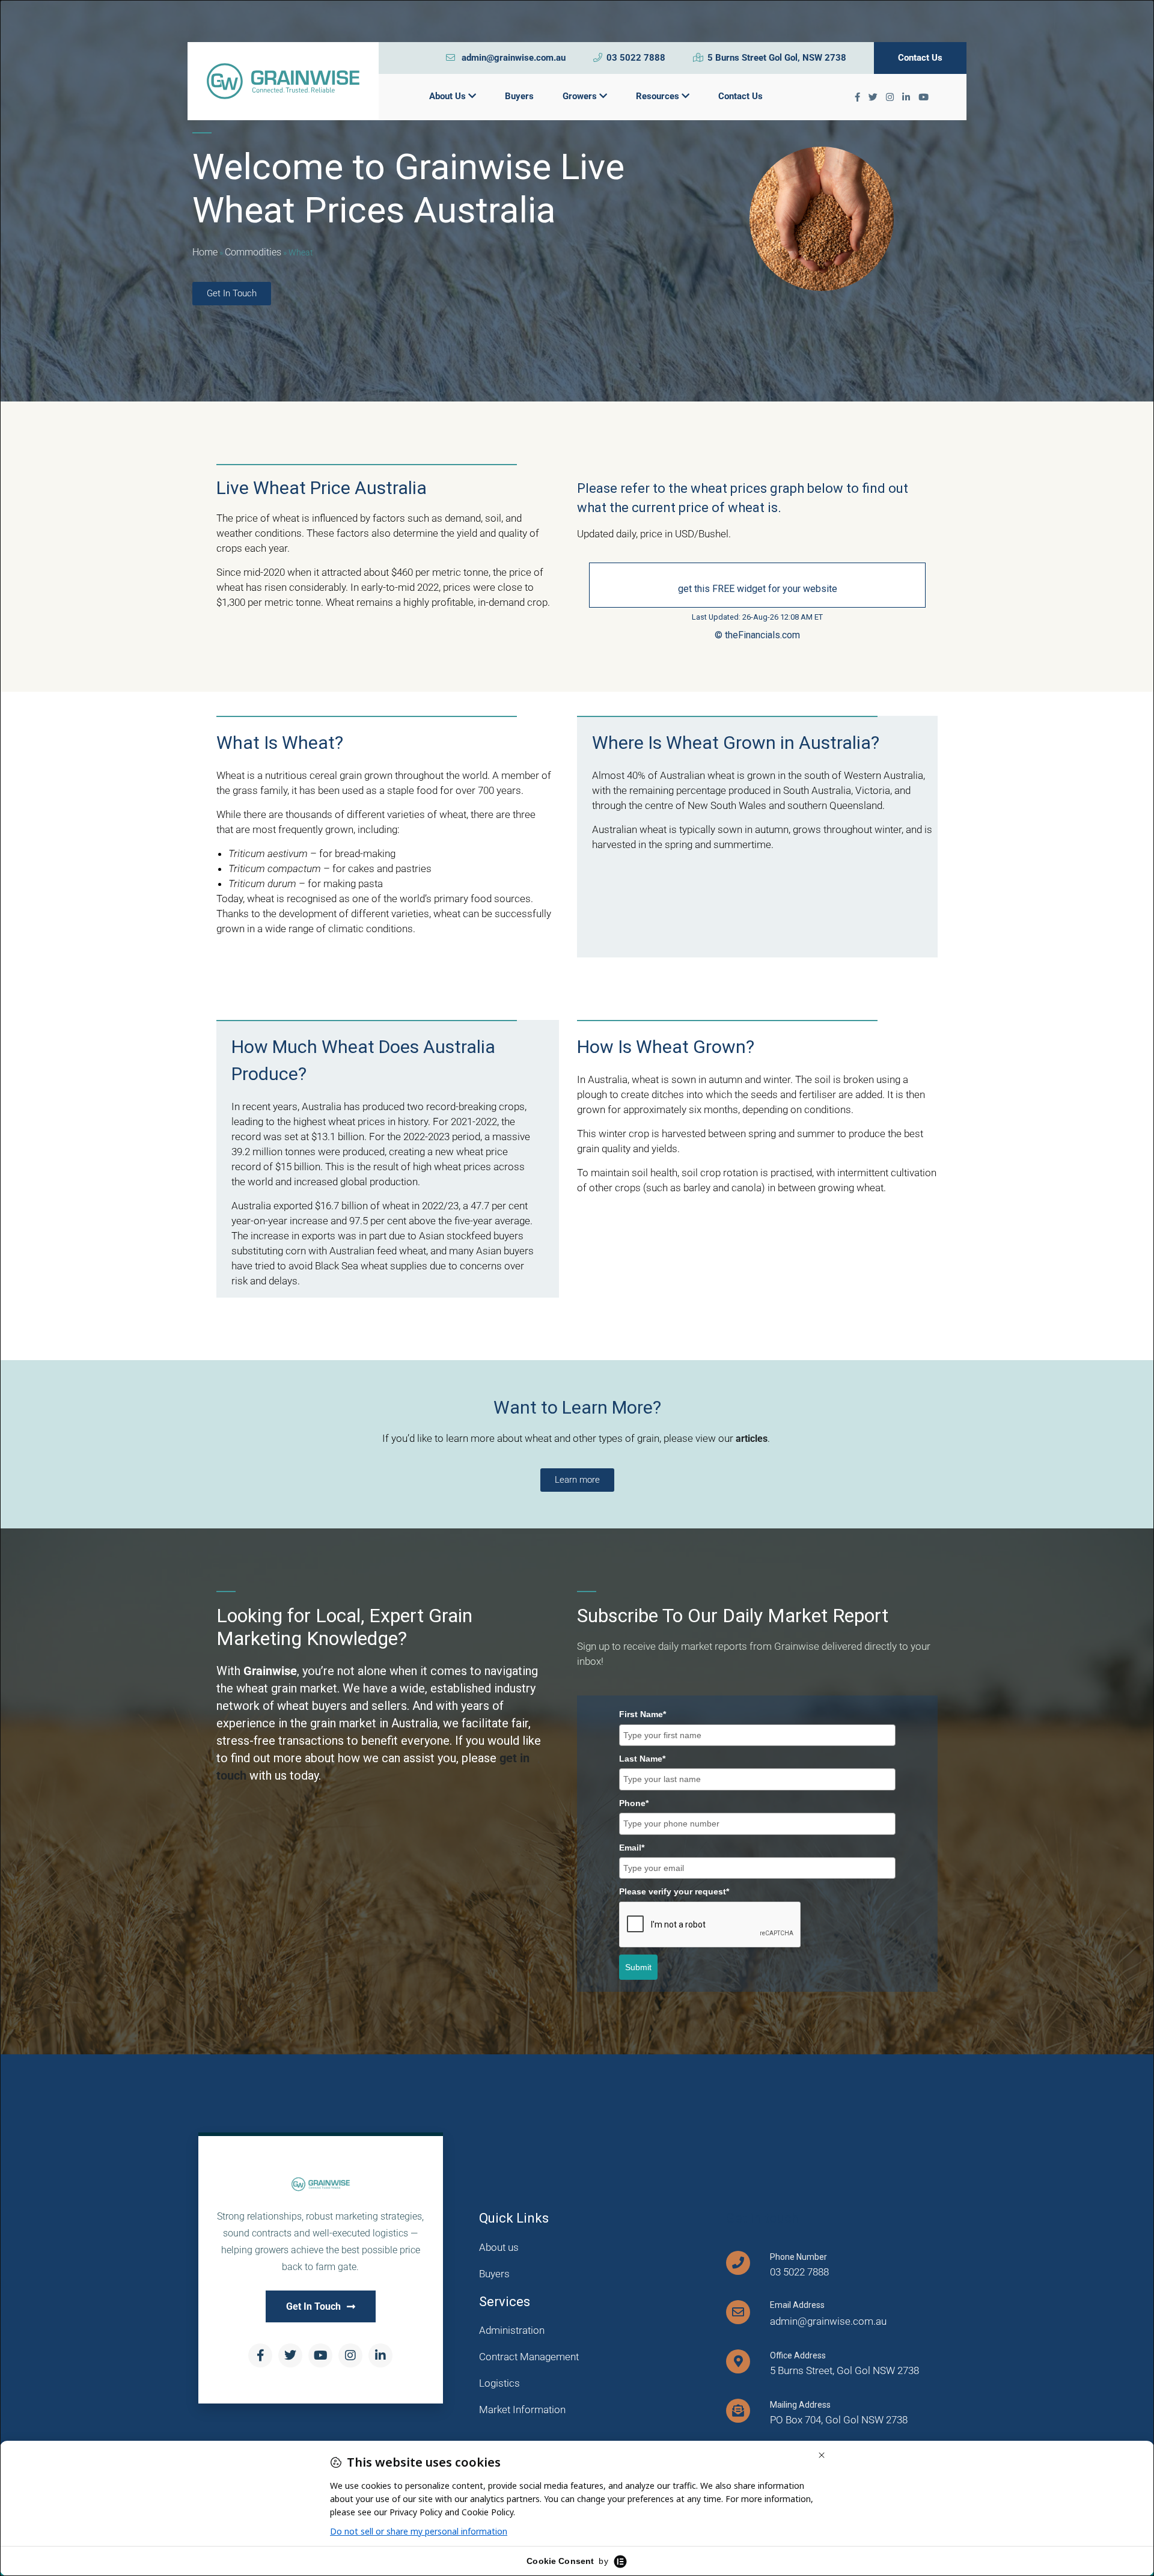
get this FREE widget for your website (758, 589)
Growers (581, 96)
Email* (632, 1848)
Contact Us (920, 58)
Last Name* (642, 1759)
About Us (449, 96)
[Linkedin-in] (380, 2355)
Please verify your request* (674, 1891)
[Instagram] (350, 2355)
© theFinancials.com (757, 635)
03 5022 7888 (636, 58)
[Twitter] (290, 2355)
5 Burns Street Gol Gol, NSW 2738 (777, 58)
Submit (638, 1967)
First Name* (643, 1714)
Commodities (253, 252)
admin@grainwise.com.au (512, 58)
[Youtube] (320, 2355)
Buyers (519, 96)
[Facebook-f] (260, 2355)
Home (205, 252)
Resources (659, 96)
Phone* (634, 1803)
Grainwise (270, 1671)
